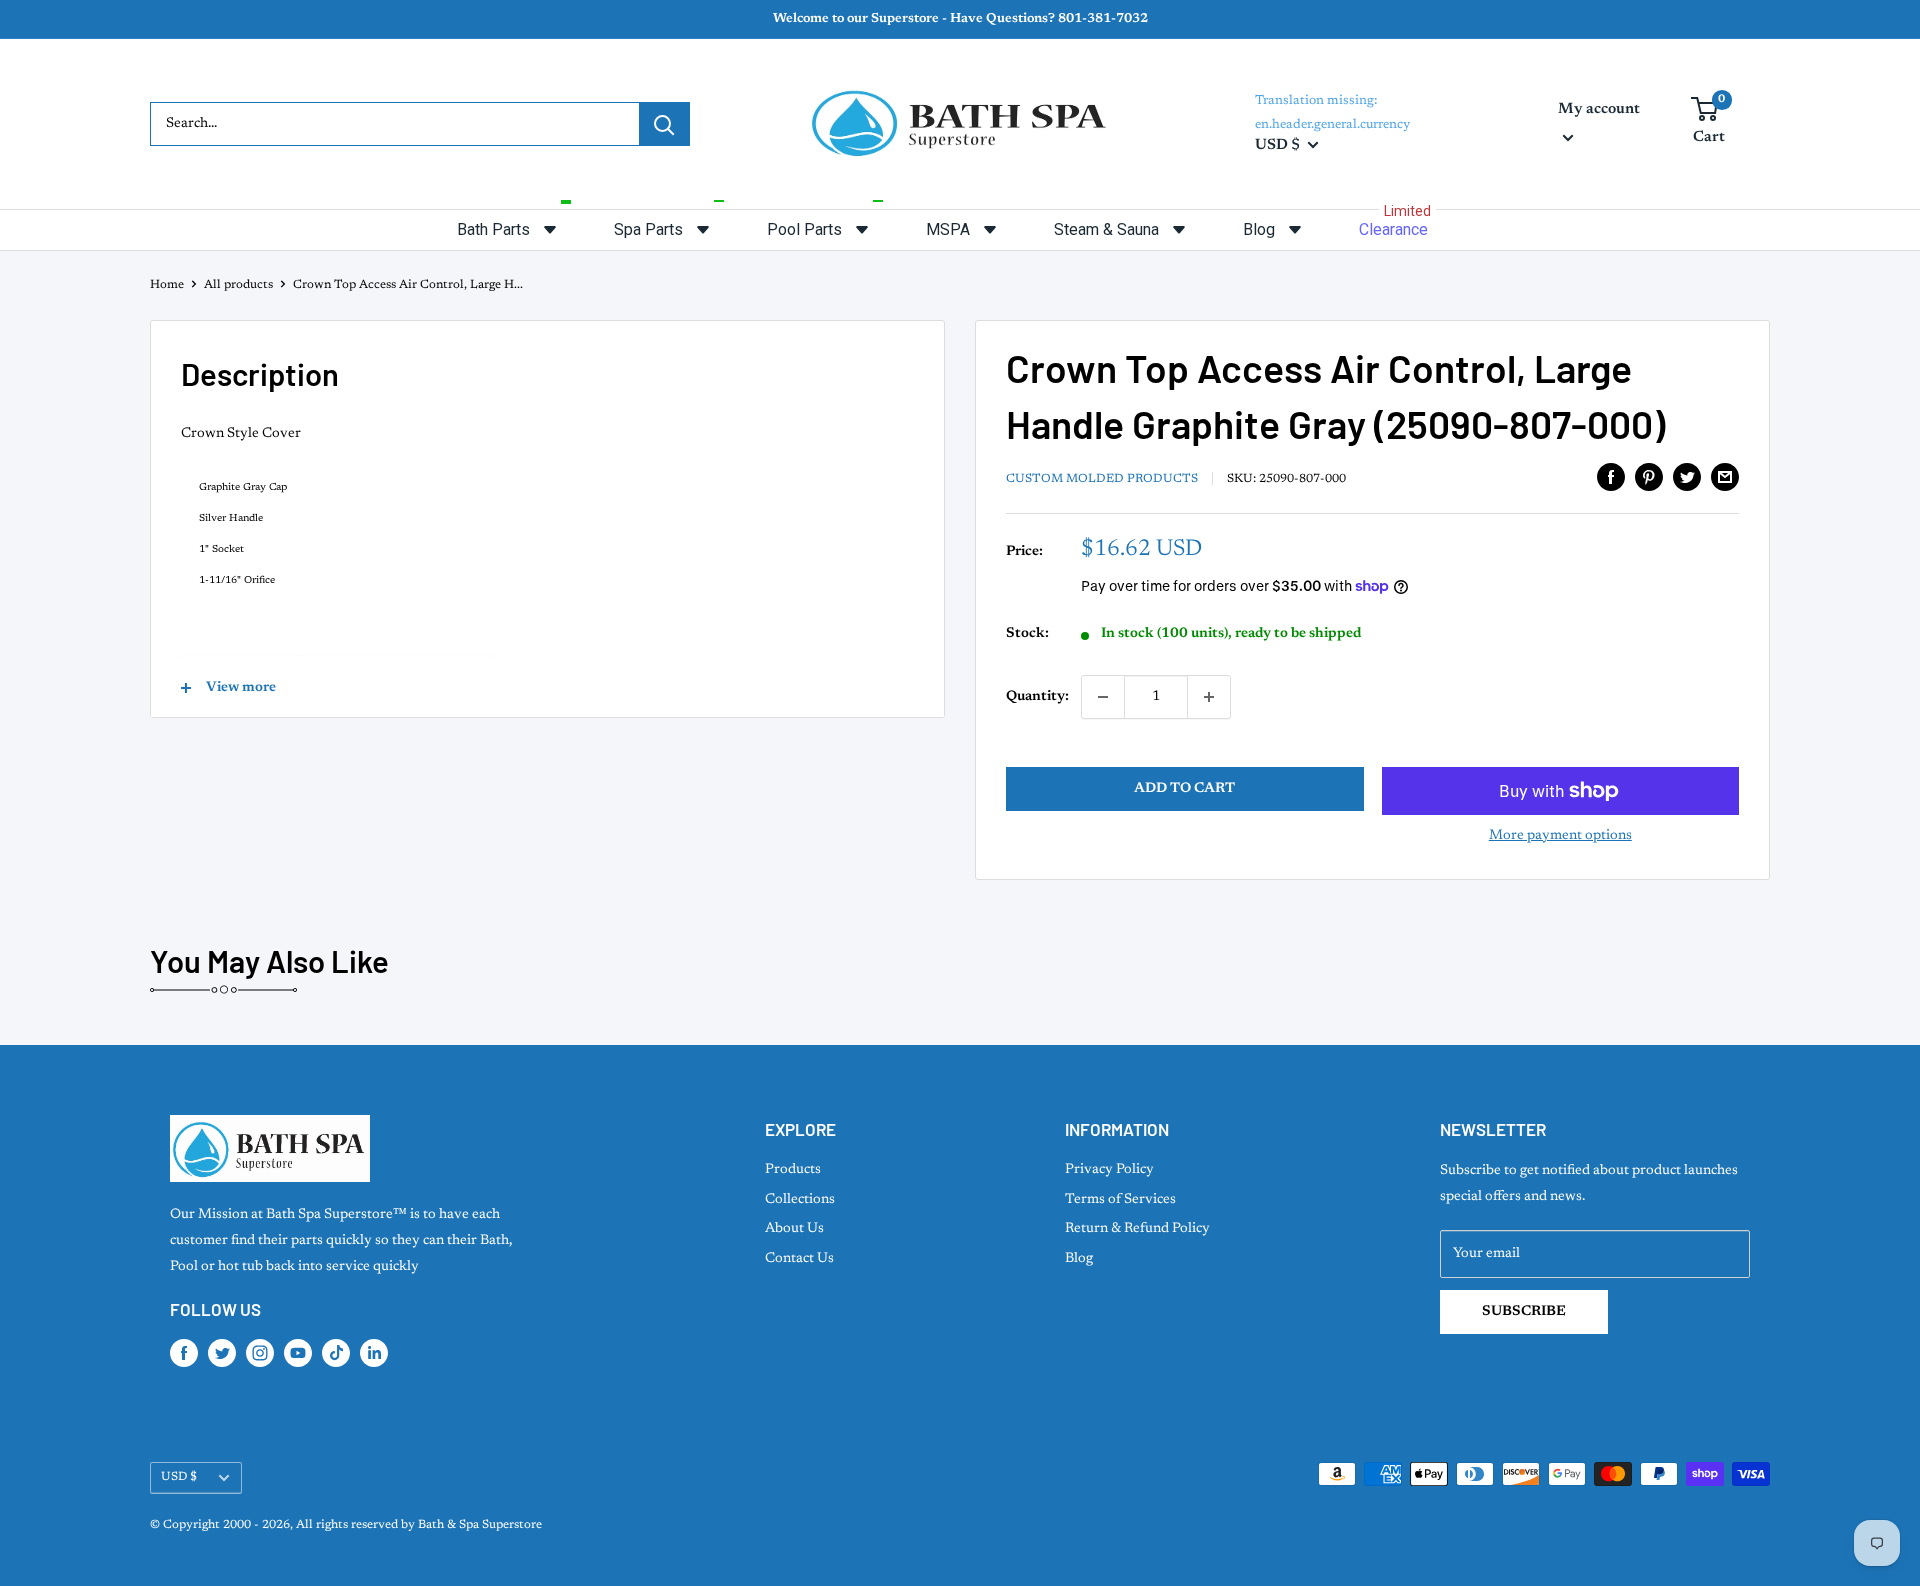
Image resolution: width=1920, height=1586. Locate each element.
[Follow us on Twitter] (222, 1353)
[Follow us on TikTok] (336, 1353)
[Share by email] (1725, 477)
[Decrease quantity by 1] (1103, 697)
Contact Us (799, 1259)
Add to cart (1184, 789)
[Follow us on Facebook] (184, 1353)
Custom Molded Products (1102, 479)
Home (167, 285)
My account (1599, 109)
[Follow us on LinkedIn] (374, 1353)
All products (238, 285)
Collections (800, 1200)
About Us (794, 1229)
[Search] (664, 124)
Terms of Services (1120, 1200)
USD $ (179, 1477)
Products (793, 1170)
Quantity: (1037, 697)
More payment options (1560, 836)
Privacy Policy (1109, 1170)
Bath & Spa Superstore (480, 1525)
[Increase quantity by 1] (1209, 697)
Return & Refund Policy (1137, 1229)
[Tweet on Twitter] (1687, 477)
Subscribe (1524, 1312)
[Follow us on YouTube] (298, 1353)
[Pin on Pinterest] (1649, 477)
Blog (1079, 1259)
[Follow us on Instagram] (260, 1353)
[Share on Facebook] (1611, 477)
